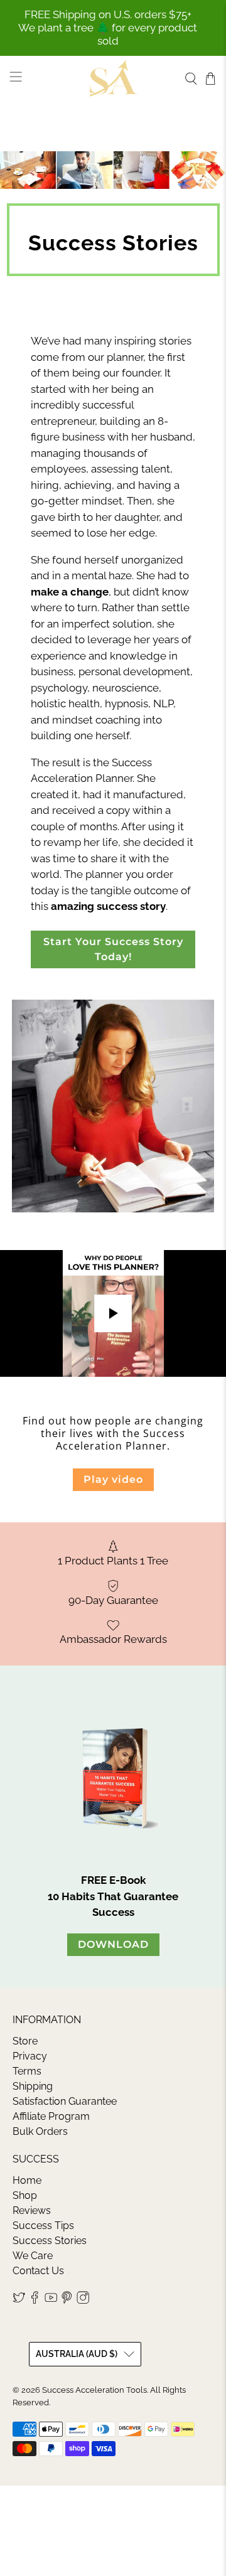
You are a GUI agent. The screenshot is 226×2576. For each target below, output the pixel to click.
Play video (113, 1479)
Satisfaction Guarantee (65, 2101)
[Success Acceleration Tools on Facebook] (35, 2300)
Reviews (32, 2210)
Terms (27, 2071)
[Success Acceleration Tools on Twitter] (19, 2300)
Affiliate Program (51, 2116)
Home (27, 2180)
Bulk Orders (40, 2131)
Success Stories (50, 2241)
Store (25, 2041)
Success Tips (43, 2226)
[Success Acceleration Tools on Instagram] (83, 2300)
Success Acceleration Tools (94, 2390)
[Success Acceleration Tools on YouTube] (51, 2300)
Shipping (33, 2086)
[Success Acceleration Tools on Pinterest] (67, 2300)
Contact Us (38, 2271)
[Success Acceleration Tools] (113, 78)
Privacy (30, 2056)
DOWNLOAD (113, 1944)
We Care (33, 2256)
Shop (25, 2195)
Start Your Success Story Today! (113, 949)
